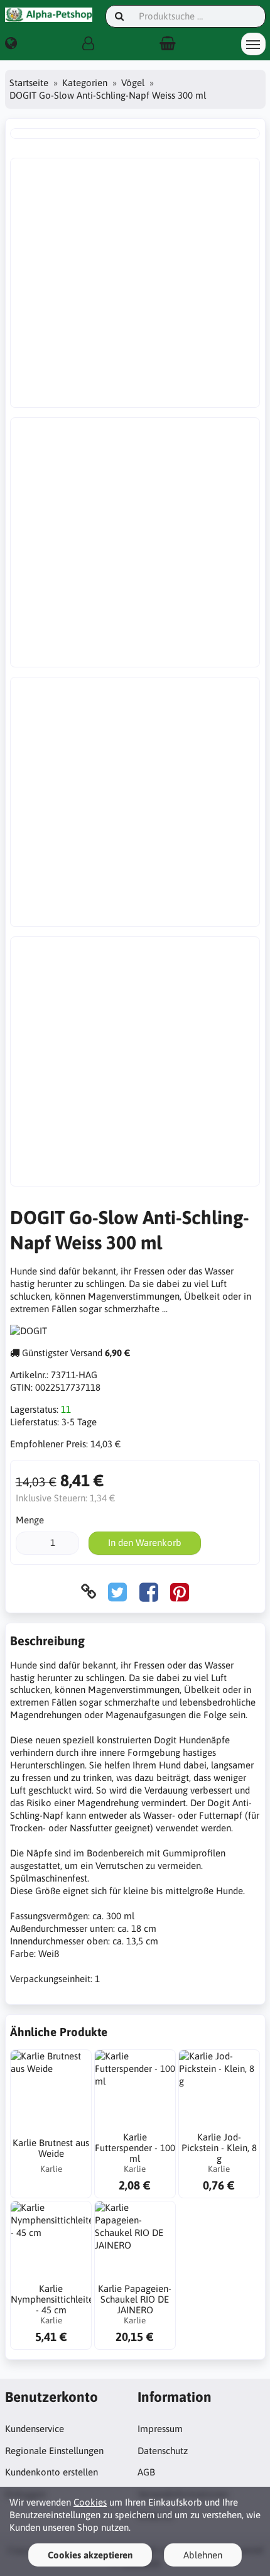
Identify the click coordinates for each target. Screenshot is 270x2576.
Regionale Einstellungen (54, 2451)
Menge (30, 1520)
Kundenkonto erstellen (51, 2472)
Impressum (160, 2429)
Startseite (29, 83)
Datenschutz (163, 2451)
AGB (146, 2472)
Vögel (133, 83)
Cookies (90, 2502)
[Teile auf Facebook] (149, 1592)
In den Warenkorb (145, 1543)
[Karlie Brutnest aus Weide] (51, 2090)
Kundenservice (35, 2429)
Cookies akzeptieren (90, 2555)
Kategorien (85, 83)
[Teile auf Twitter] (117, 1592)
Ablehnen (203, 2555)
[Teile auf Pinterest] (180, 1592)
